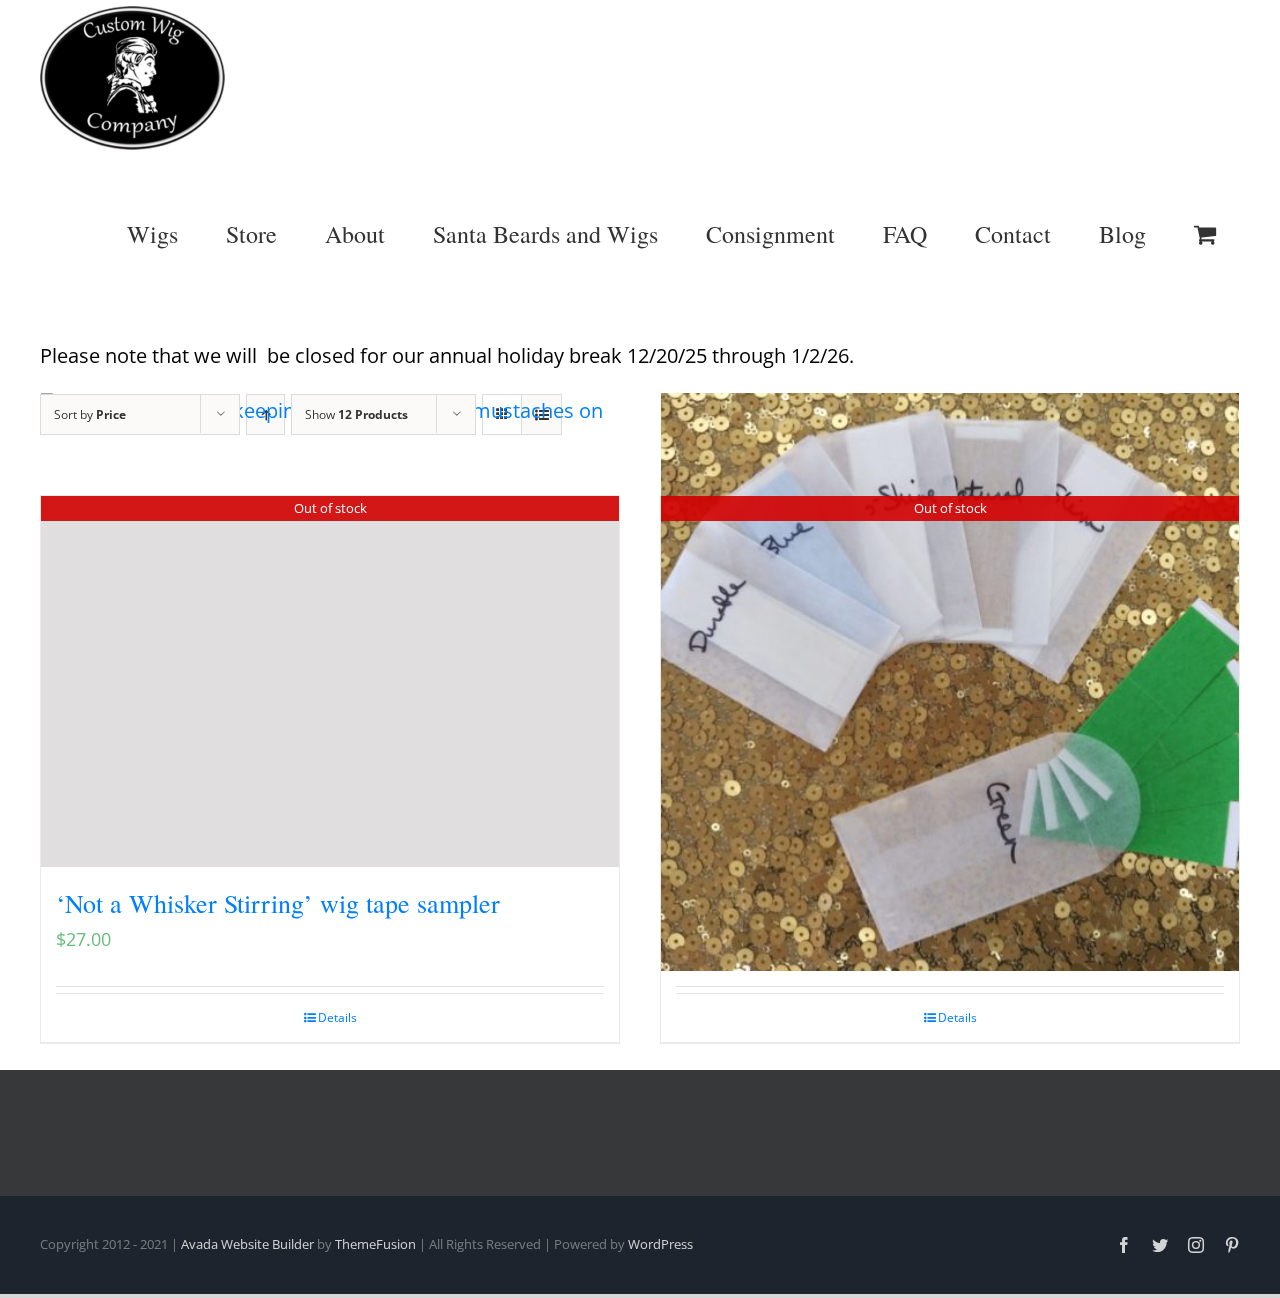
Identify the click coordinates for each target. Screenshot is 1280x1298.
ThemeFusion (375, 1244)
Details (337, 1017)
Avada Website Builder (247, 1244)
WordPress (660, 1244)
